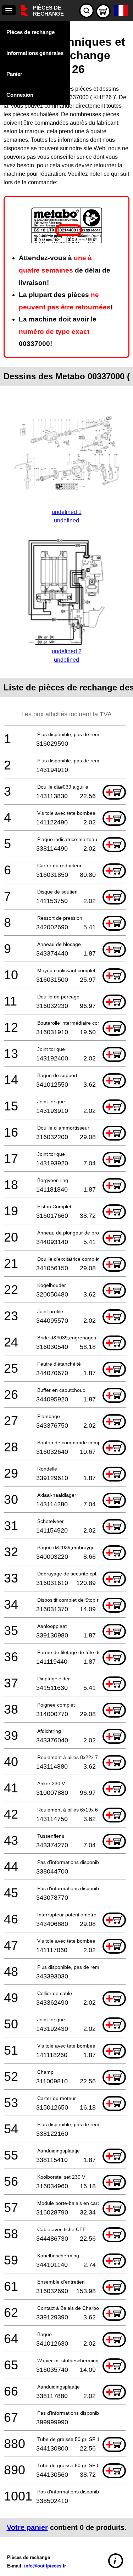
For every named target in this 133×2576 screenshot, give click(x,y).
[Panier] (103, 11)
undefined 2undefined (67, 656)
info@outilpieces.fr (45, 2566)
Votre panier (27, 2527)
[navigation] (9, 10)
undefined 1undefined (67, 516)
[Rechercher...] (87, 11)
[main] (66, 1282)
